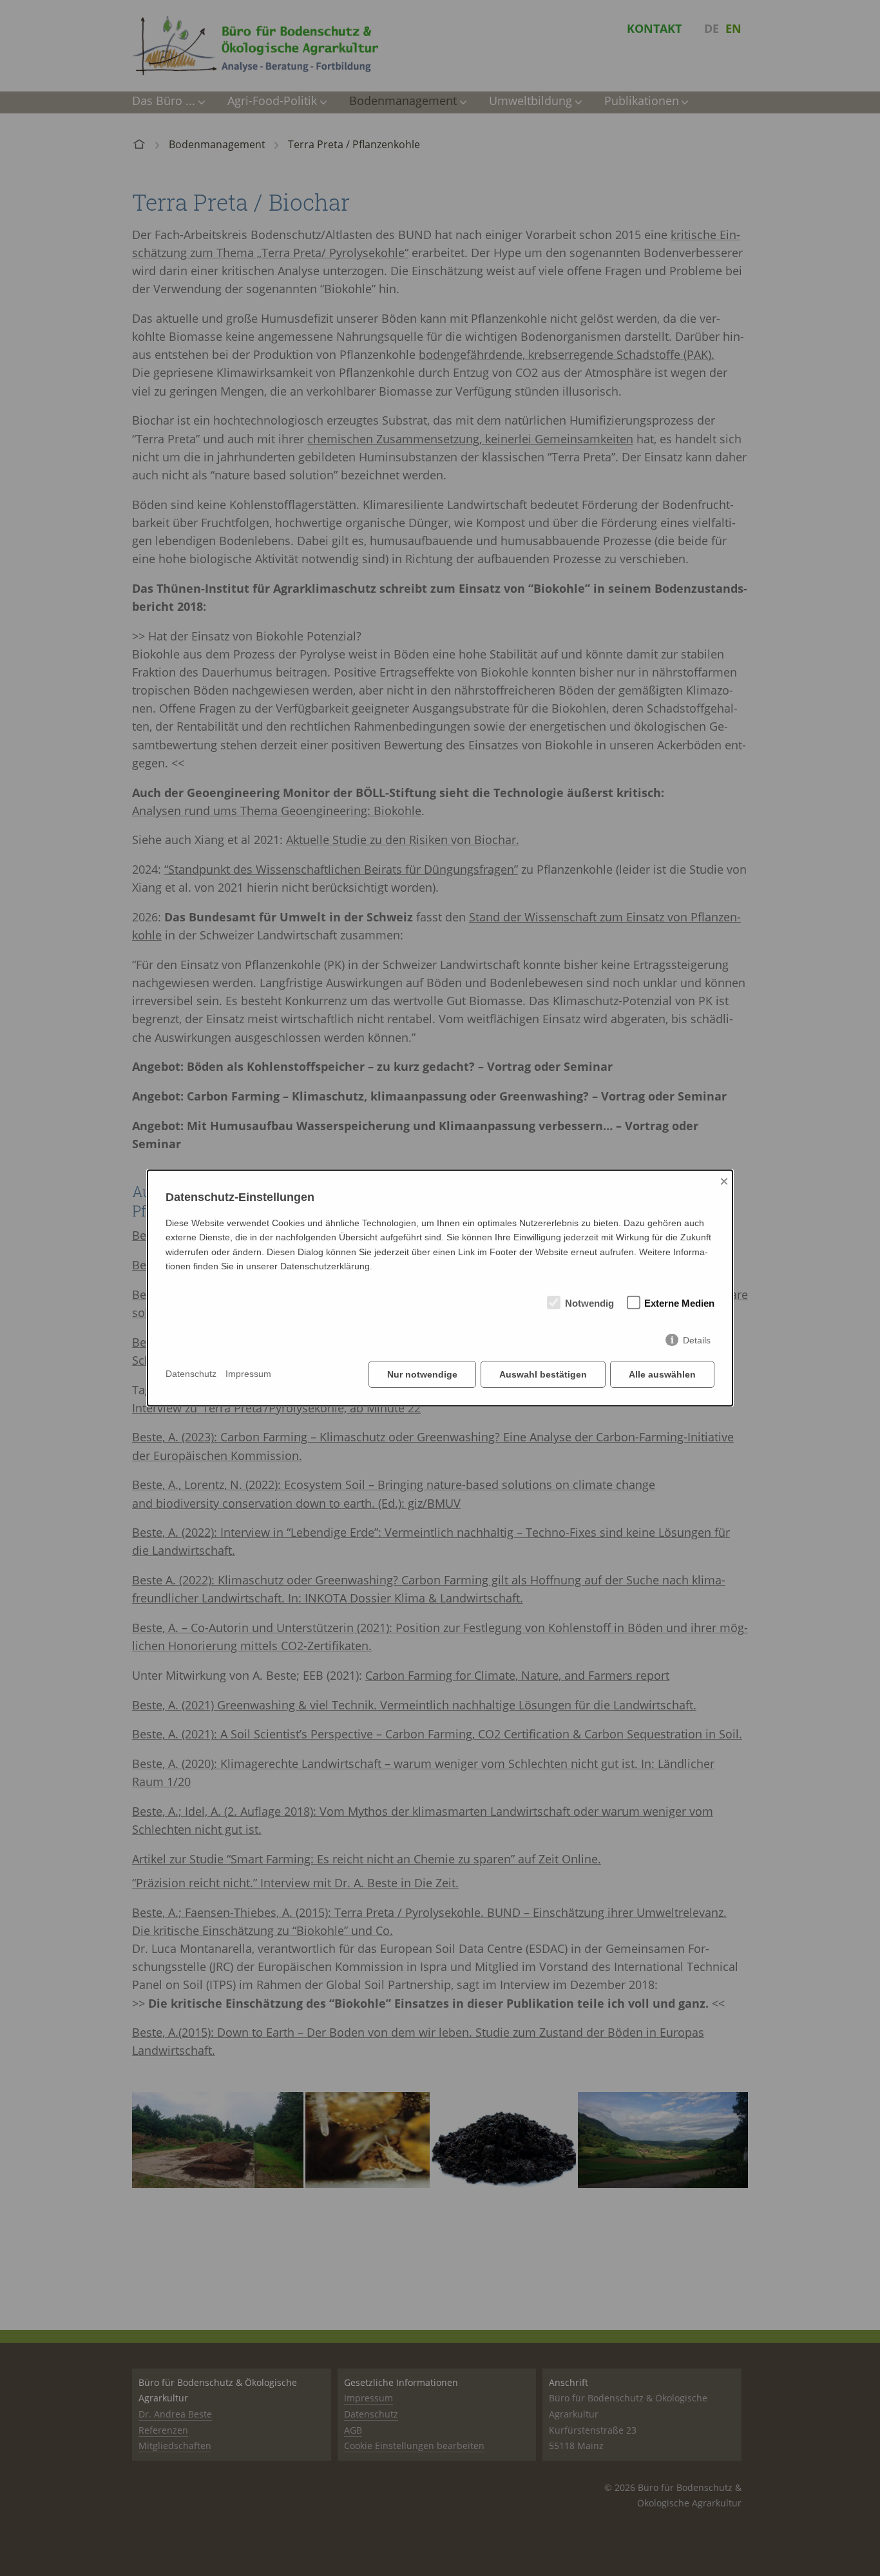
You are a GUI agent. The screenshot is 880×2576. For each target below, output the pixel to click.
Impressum (248, 1374)
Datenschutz (191, 1374)
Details (697, 1340)
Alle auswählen (662, 1374)
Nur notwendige (422, 1374)
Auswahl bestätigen (543, 1374)
